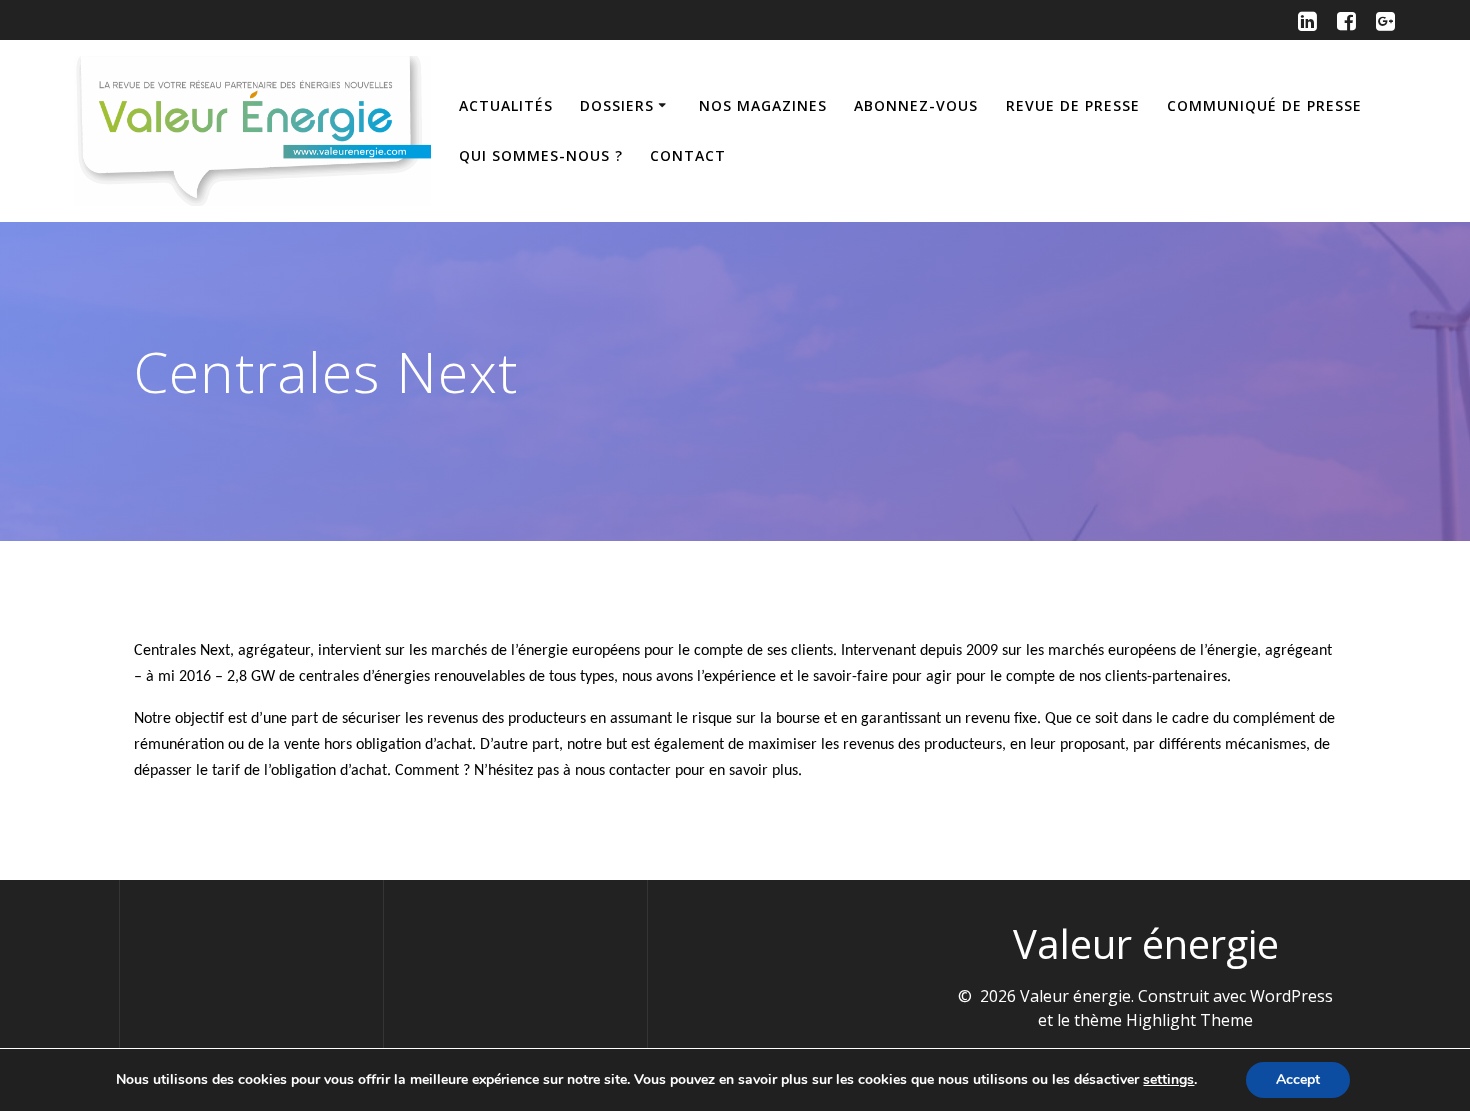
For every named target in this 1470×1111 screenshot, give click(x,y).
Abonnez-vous (916, 105)
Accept (1298, 1079)
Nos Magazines (763, 105)
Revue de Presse (1073, 105)
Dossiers (617, 105)
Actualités (506, 105)
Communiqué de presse (1264, 105)
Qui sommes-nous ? (541, 155)
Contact (688, 155)
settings (1168, 1080)
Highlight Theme (1189, 1020)
